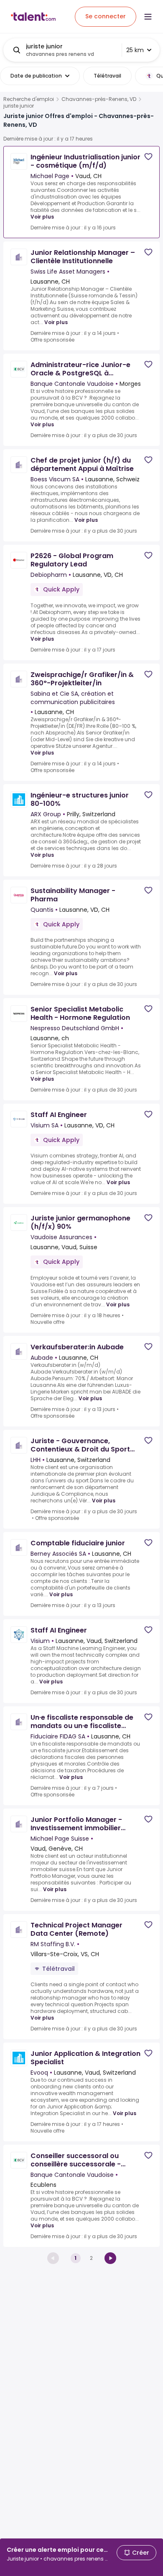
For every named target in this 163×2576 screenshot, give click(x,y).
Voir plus (42, 217)
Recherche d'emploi (29, 99)
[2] (110, 2258)
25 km (135, 50)
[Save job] (148, 157)
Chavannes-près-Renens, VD (99, 99)
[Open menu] (148, 17)
